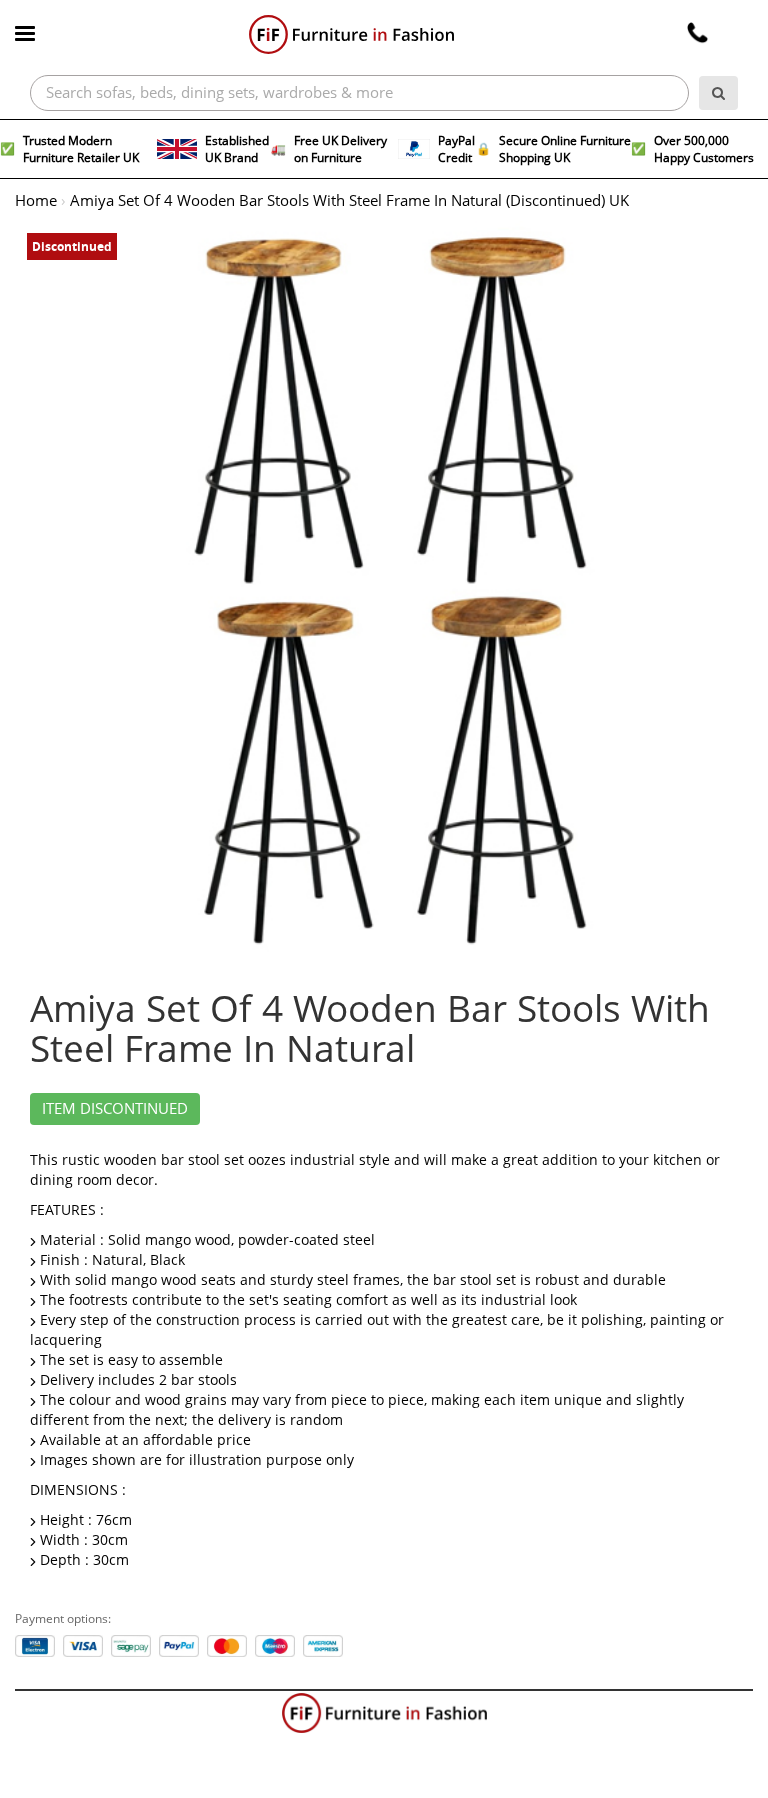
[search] (718, 93)
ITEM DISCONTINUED (115, 1109)
